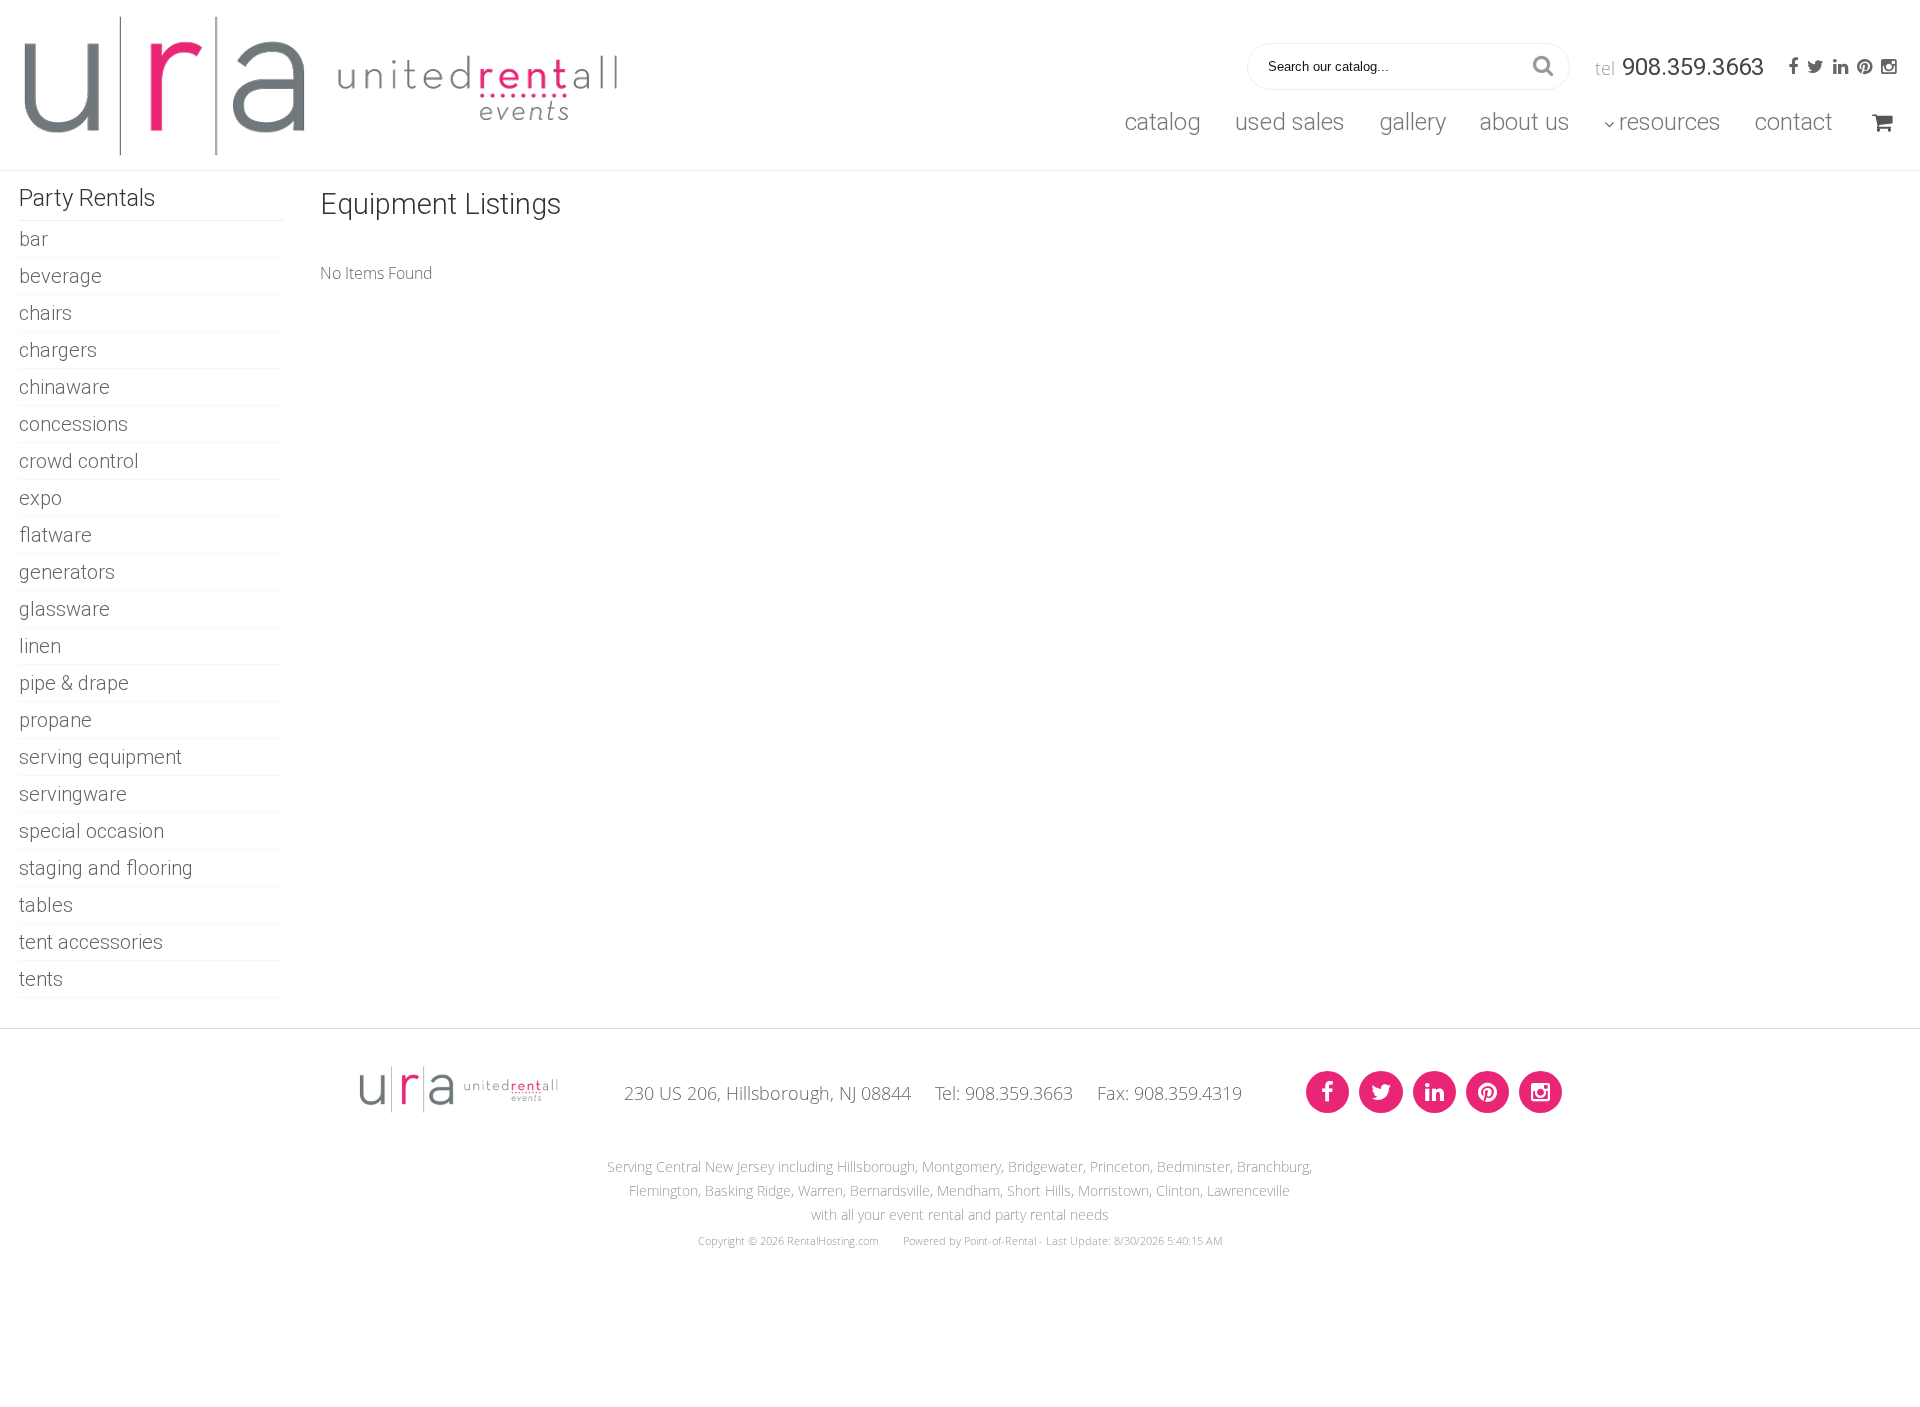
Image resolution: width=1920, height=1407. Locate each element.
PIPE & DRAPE (74, 683)
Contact (1794, 122)
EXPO (40, 498)
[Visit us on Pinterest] (1487, 1092)
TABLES (46, 905)
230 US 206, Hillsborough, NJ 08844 (767, 1093)
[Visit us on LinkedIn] (1434, 1092)
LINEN (40, 646)
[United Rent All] (459, 1108)
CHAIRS (45, 313)
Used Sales (1290, 122)
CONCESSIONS (73, 424)
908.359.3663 (1693, 67)
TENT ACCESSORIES (91, 942)
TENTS (41, 979)
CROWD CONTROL (79, 461)
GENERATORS (67, 572)
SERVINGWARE (73, 794)
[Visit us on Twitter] (1381, 1092)
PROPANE (55, 720)
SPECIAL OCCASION (91, 831)
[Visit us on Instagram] (1540, 1092)
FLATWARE (55, 535)
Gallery (1412, 122)
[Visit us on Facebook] (1327, 1092)
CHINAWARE (64, 387)
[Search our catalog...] (1543, 66)
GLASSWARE (64, 609)
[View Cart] (1882, 122)
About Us (1525, 122)
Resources (1670, 122)
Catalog (1163, 122)
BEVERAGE (60, 276)
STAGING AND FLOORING (106, 868)
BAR (33, 239)
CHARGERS (58, 350)
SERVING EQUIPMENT (100, 757)
